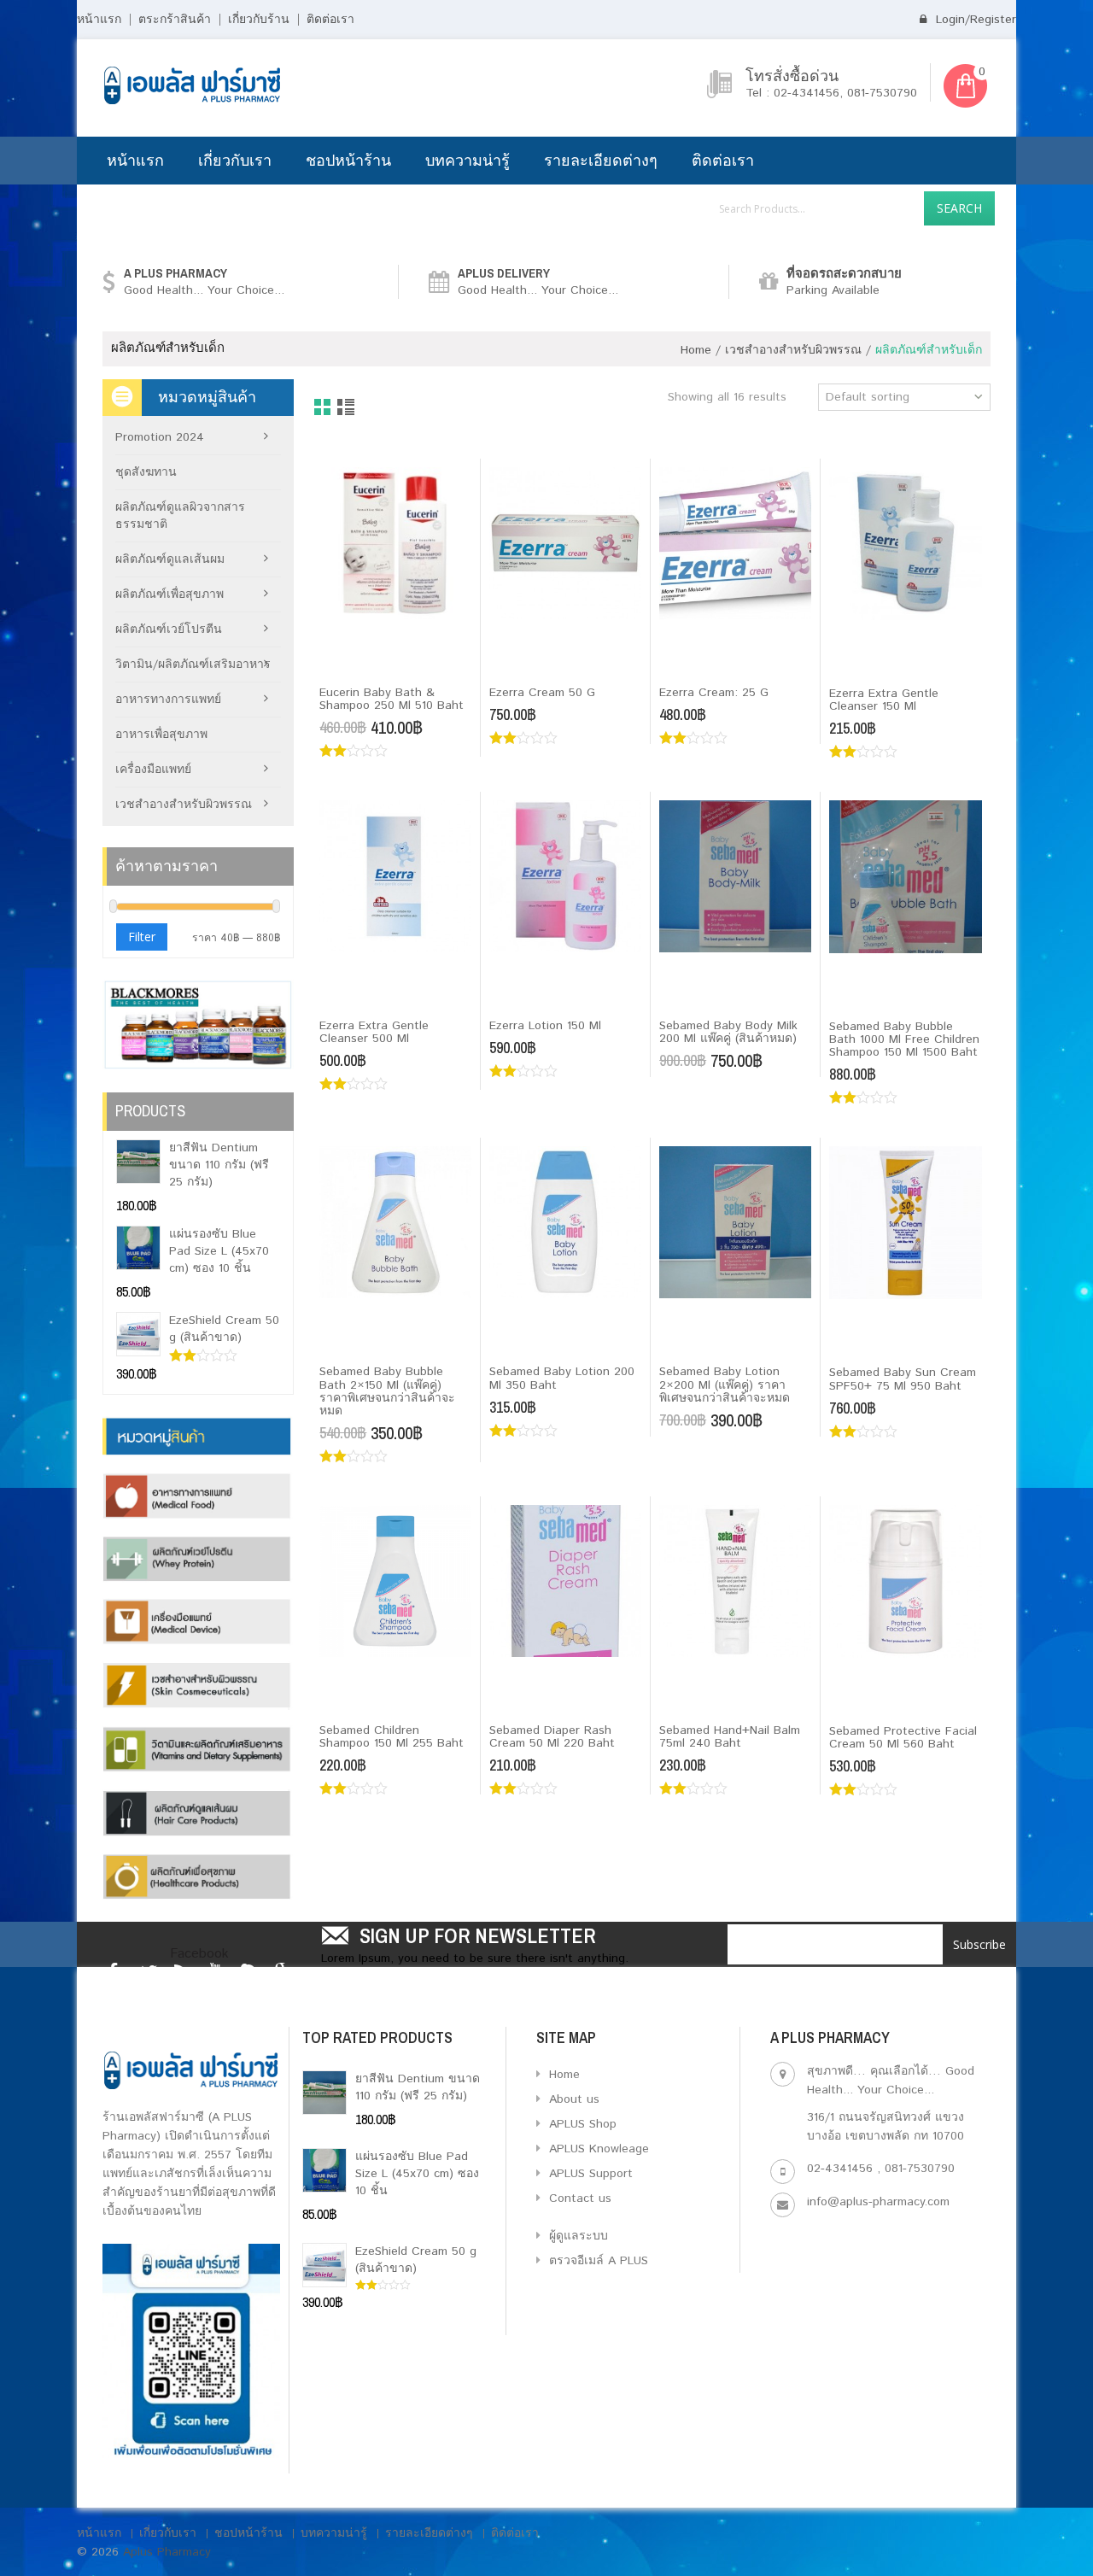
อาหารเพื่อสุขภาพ (161, 735)
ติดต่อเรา (330, 20)
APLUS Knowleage (597, 2149)
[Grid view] (323, 408)
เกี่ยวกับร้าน (259, 20)
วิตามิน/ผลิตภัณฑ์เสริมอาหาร (193, 664)
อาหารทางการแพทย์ (168, 700)
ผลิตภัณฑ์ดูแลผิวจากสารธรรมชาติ (180, 516)
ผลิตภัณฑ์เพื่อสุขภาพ (170, 594)
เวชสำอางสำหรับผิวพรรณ (793, 350)
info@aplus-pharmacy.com (878, 2202)
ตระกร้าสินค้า (175, 20)
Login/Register (974, 20)
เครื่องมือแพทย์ (153, 770)
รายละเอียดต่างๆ (601, 160)
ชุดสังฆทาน (146, 472)
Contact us (578, 2198)
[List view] (347, 408)
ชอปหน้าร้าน (348, 160)
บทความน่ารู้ (468, 160)
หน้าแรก (99, 20)
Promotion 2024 (160, 437)
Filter (142, 937)
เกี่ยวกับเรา (235, 160)
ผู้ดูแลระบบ (576, 2236)
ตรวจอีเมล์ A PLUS (596, 2261)
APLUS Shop (581, 2124)
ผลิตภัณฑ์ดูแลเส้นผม (170, 559)
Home (696, 350)
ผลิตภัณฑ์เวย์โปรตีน (169, 629)
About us (572, 2099)
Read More (361, 664)
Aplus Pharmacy (167, 2552)
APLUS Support (589, 2174)
